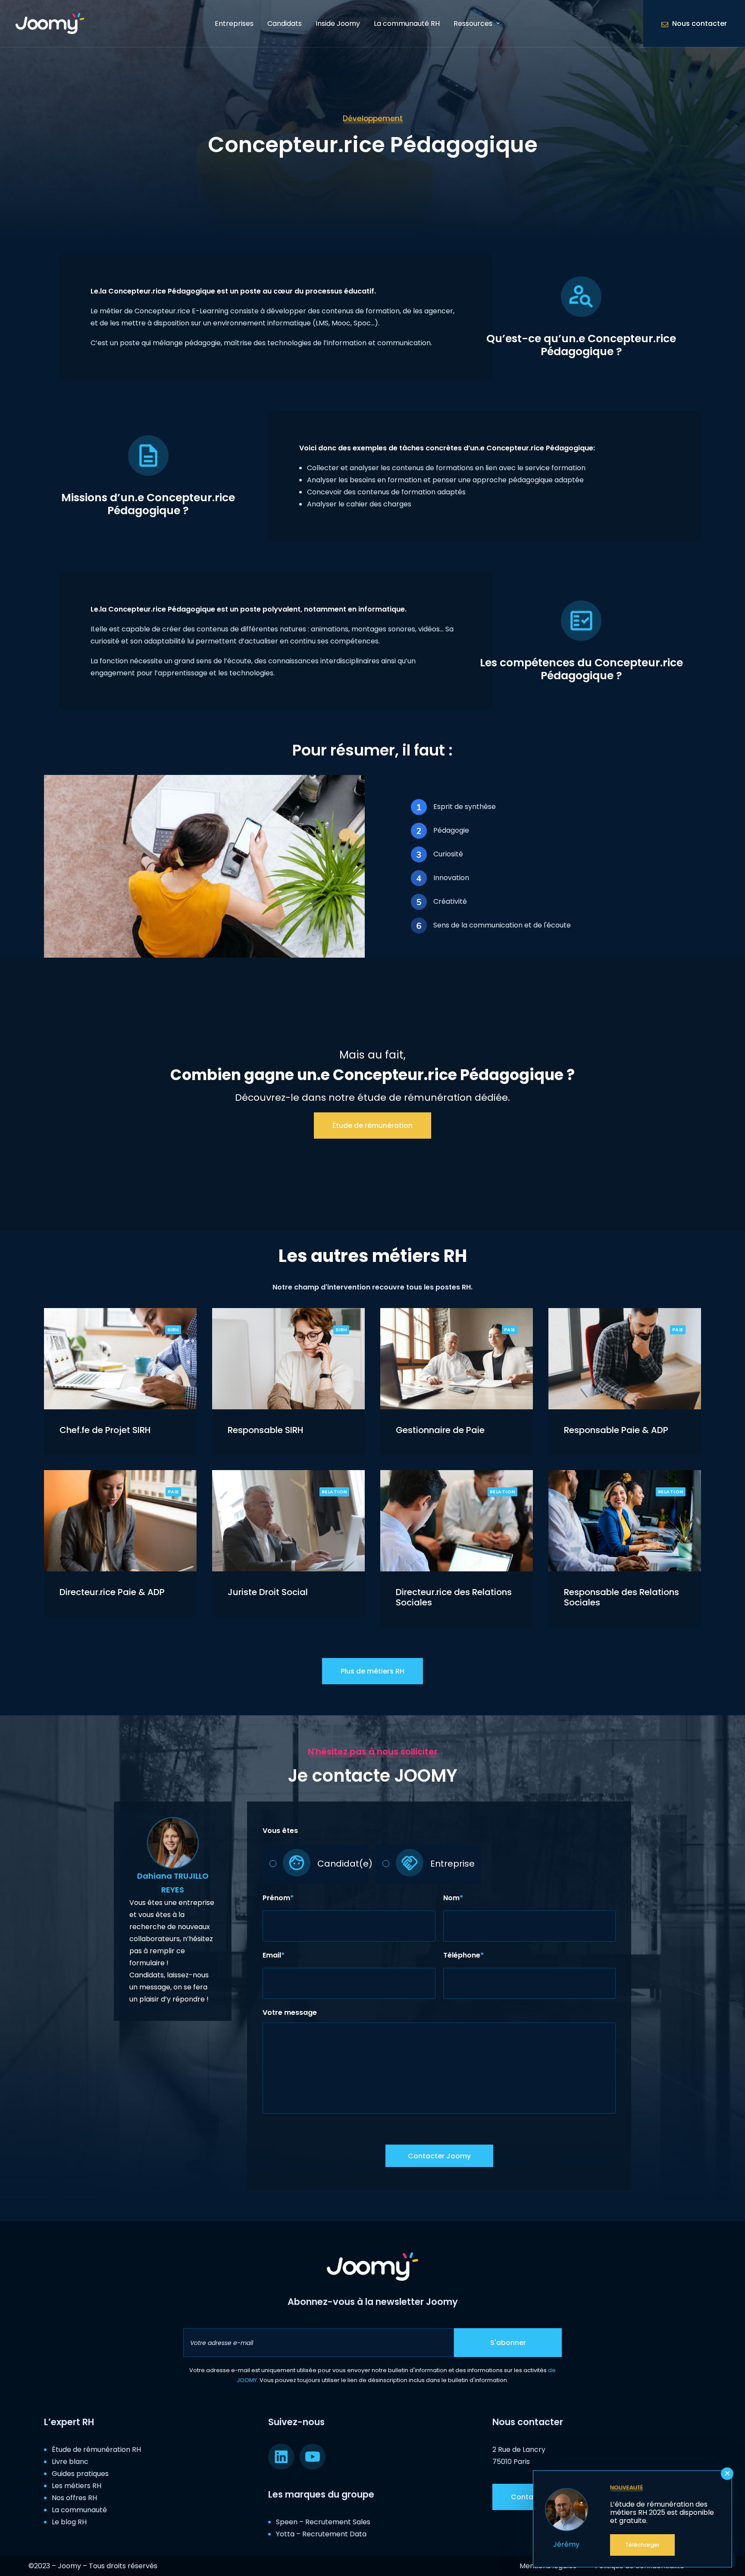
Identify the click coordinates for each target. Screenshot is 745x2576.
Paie (510, 1330)
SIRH (173, 1330)
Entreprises (234, 23)
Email (274, 1955)
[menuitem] (234, 23)
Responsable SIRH (266, 1430)
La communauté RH (407, 23)
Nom (453, 1898)
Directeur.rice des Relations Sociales (454, 1597)
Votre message (290, 2012)
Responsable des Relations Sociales (621, 1597)
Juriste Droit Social (268, 1592)
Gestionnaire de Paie (440, 1430)
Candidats (285, 23)
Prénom (278, 1898)
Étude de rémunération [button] (372, 1126)
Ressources (473, 23)
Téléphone (463, 1955)
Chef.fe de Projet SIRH (105, 1430)
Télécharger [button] (642, 2545)
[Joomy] (50, 23)
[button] (120, 1359)
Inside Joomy (338, 23)
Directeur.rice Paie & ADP (112, 1592)
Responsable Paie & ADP (616, 1430)
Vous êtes (280, 1831)
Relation (334, 1492)
